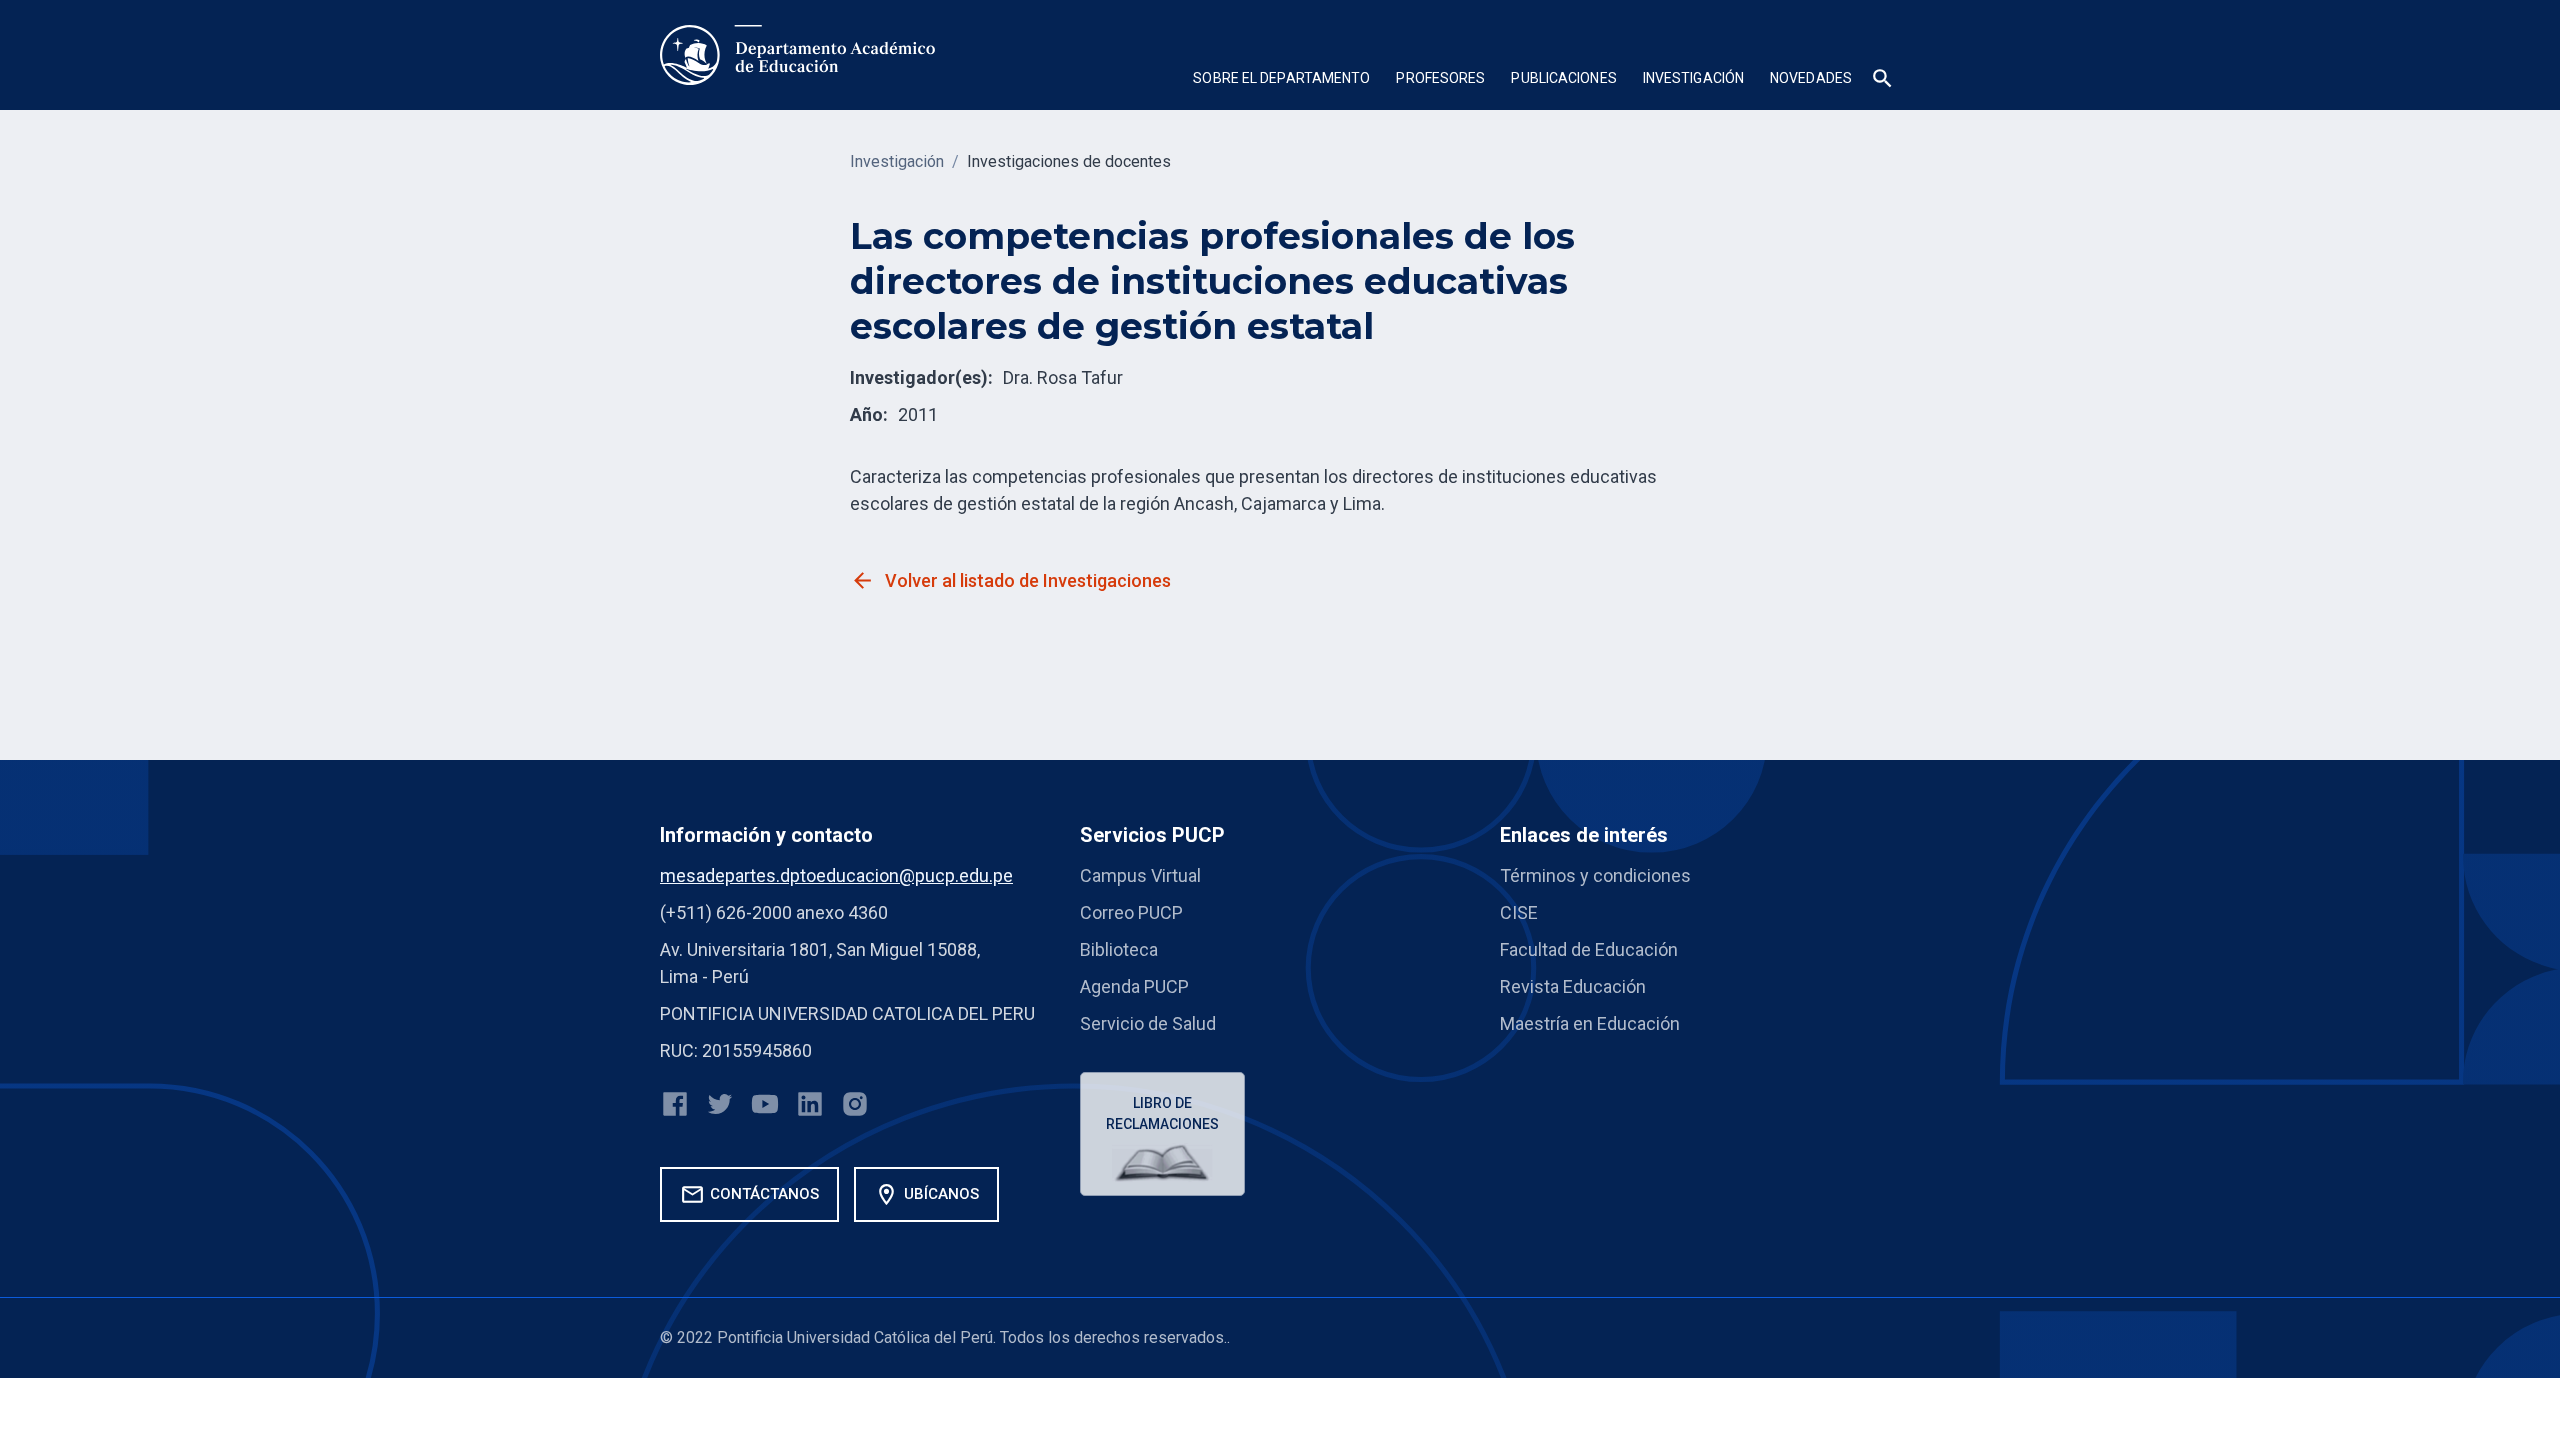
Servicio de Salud (1148, 1023)
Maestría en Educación (1590, 1023)
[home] (797, 55)
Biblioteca (1119, 949)
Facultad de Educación (1589, 949)
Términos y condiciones (1595, 875)
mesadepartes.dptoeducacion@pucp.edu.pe (836, 875)
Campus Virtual (1140, 875)
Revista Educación (1573, 986)
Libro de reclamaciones (1162, 1113)
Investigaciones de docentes (1069, 161)
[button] (1281, 80)
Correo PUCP (1131, 912)
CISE (1519, 912)
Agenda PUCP (1134, 986)
